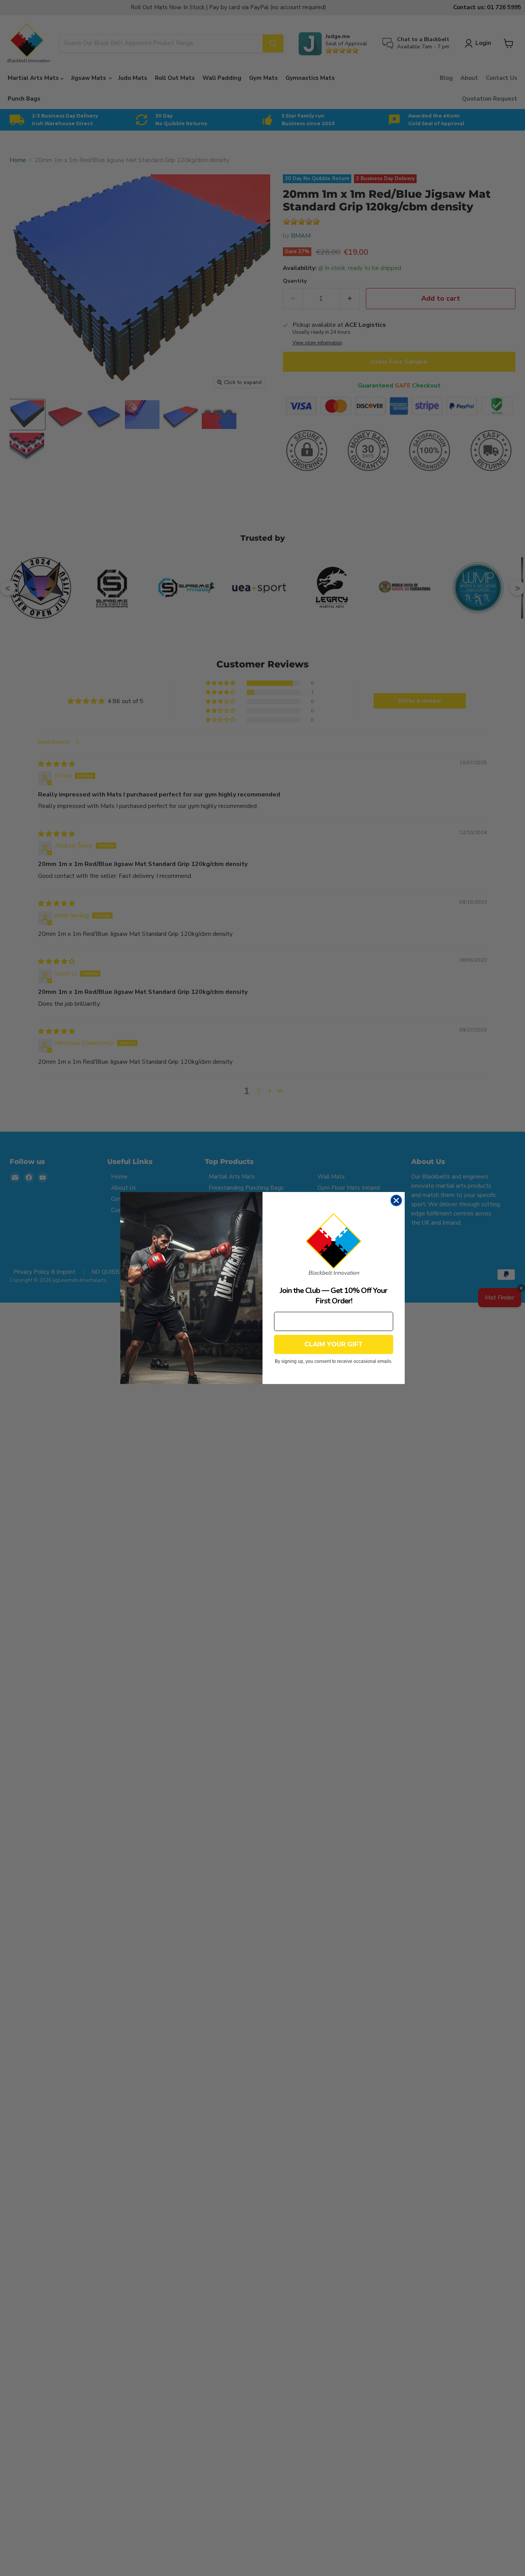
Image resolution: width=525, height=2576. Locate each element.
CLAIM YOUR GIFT (334, 1344)
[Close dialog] (396, 1200)
